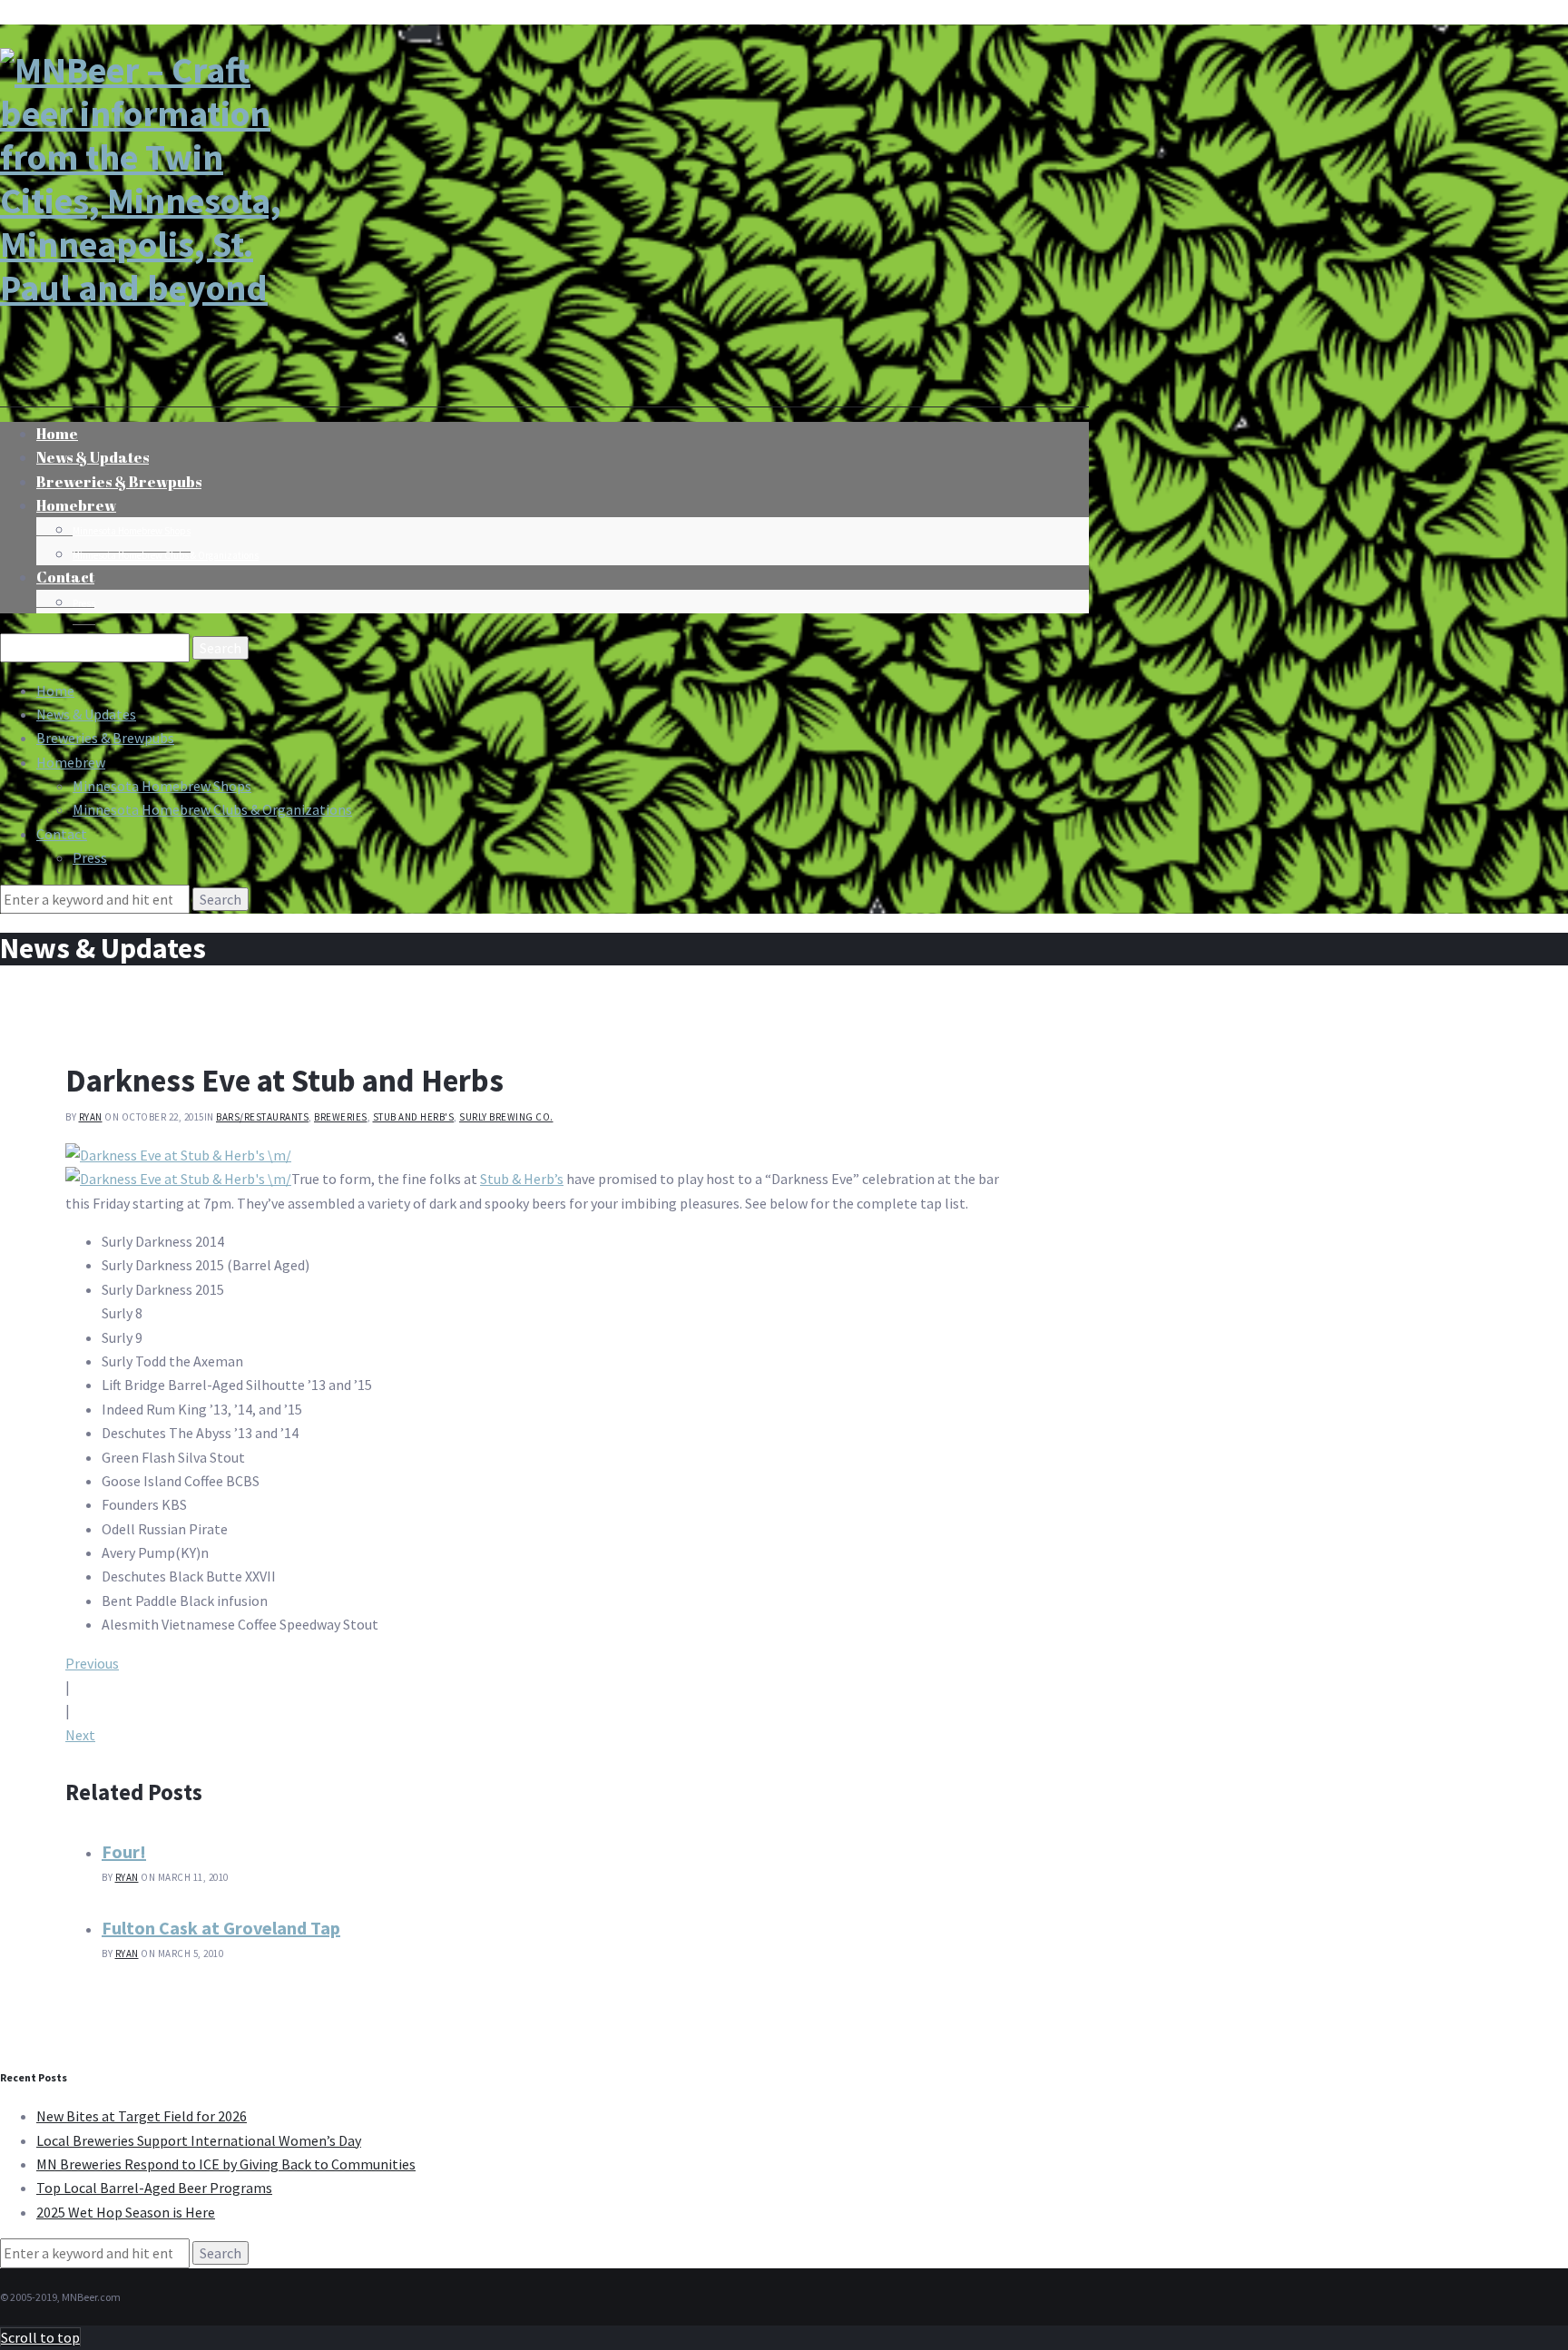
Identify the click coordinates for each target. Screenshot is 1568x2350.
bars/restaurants (262, 1117)
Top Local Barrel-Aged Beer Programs (154, 2188)
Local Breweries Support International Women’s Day (199, 2140)
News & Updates (86, 714)
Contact (65, 577)
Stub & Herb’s (522, 1179)
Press (84, 603)
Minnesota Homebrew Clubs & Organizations (166, 555)
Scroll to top (40, 2337)
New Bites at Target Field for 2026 (142, 2116)
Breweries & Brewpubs (119, 482)
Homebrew (76, 505)
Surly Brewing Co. (506, 1117)
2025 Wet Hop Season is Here (126, 2212)
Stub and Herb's (414, 1117)
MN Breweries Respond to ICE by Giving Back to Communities (226, 2164)
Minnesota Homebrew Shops (132, 531)
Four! (124, 1851)
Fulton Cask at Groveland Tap (221, 1928)
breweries (341, 1117)
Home (55, 690)
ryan (91, 1117)
